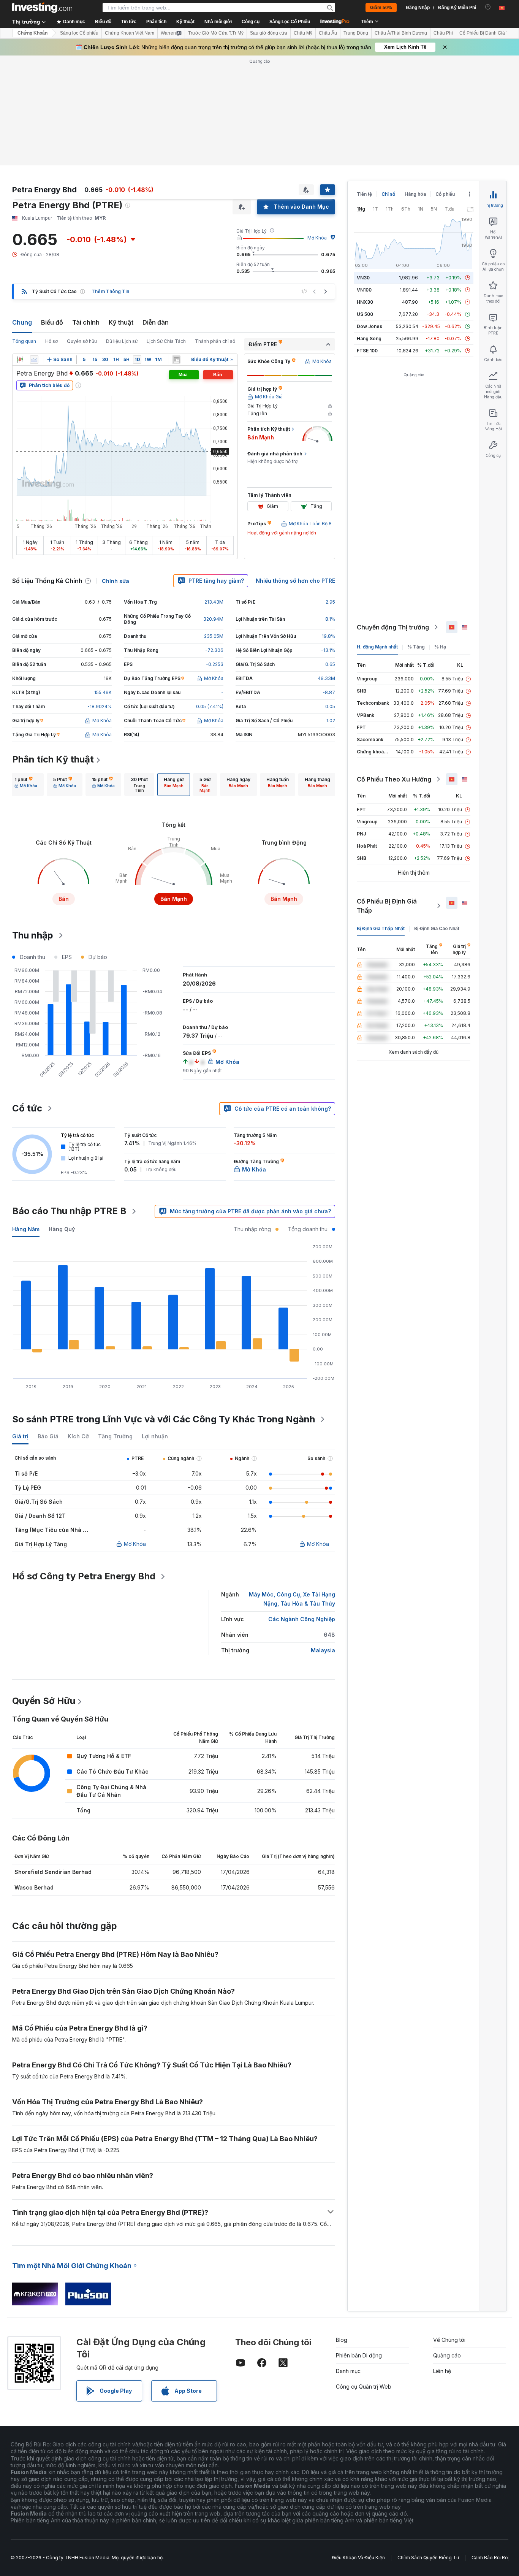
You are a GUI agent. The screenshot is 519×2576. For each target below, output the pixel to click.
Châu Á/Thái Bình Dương (401, 33)
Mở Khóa (317, 238)
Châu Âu (328, 33)
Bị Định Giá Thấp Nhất (381, 928)
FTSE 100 (367, 351)
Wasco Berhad (34, 1887)
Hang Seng (369, 338)
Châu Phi (443, 33)
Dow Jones (369, 326)
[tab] (26, 785)
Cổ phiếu (445, 194)
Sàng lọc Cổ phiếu (79, 33)
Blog (342, 2340)
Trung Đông (356, 33)
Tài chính (86, 322)
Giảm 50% (381, 8)
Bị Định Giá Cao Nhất (437, 928)
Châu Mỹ (303, 33)
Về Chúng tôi (449, 2340)
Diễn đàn (156, 322)
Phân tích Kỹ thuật (53, 759)
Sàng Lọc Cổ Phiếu (290, 22)
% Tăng (416, 647)
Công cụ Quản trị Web (364, 2387)
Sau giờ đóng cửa (269, 33)
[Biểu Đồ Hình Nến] (20, 360)
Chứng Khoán (32, 33)
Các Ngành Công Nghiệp (302, 1619)
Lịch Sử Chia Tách (166, 341)
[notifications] (488, 7)
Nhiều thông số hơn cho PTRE (295, 581)
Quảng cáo (447, 2355)
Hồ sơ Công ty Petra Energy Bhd (84, 1576)
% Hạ (440, 647)
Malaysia (323, 1650)
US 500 (365, 314)
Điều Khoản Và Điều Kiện (358, 2558)
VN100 (364, 290)
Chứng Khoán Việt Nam (130, 33)
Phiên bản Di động (359, 2355)
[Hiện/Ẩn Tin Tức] (176, 360)
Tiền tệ (364, 194)
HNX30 (365, 302)
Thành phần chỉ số (215, 341)
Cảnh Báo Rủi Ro (490, 2558)
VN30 (363, 278)
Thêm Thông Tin (110, 291)
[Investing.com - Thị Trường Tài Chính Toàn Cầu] (42, 8)
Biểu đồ (52, 322)
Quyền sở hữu (82, 341)
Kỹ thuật (121, 322)
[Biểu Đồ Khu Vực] (34, 360)
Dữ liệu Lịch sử (122, 341)
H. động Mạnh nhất (377, 647)
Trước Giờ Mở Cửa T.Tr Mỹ (216, 33)
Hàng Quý (62, 1229)
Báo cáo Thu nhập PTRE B (69, 1211)
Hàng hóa (415, 194)
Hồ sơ (51, 341)
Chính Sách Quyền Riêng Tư (428, 2558)
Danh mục (348, 2371)
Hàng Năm (26, 1229)
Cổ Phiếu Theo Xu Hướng (394, 779)
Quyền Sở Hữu (44, 1701)
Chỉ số (388, 194)
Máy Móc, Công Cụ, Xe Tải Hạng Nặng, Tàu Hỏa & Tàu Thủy (292, 1599)
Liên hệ (442, 2371)
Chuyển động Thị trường (393, 627)
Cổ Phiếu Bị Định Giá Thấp (387, 906)
